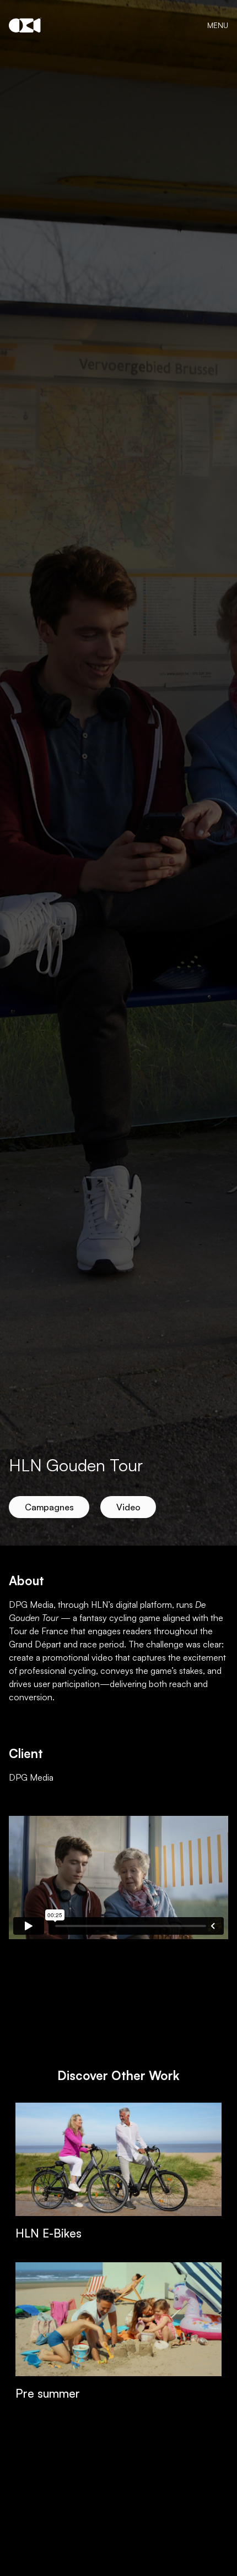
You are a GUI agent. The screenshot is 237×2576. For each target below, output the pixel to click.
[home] (25, 25)
